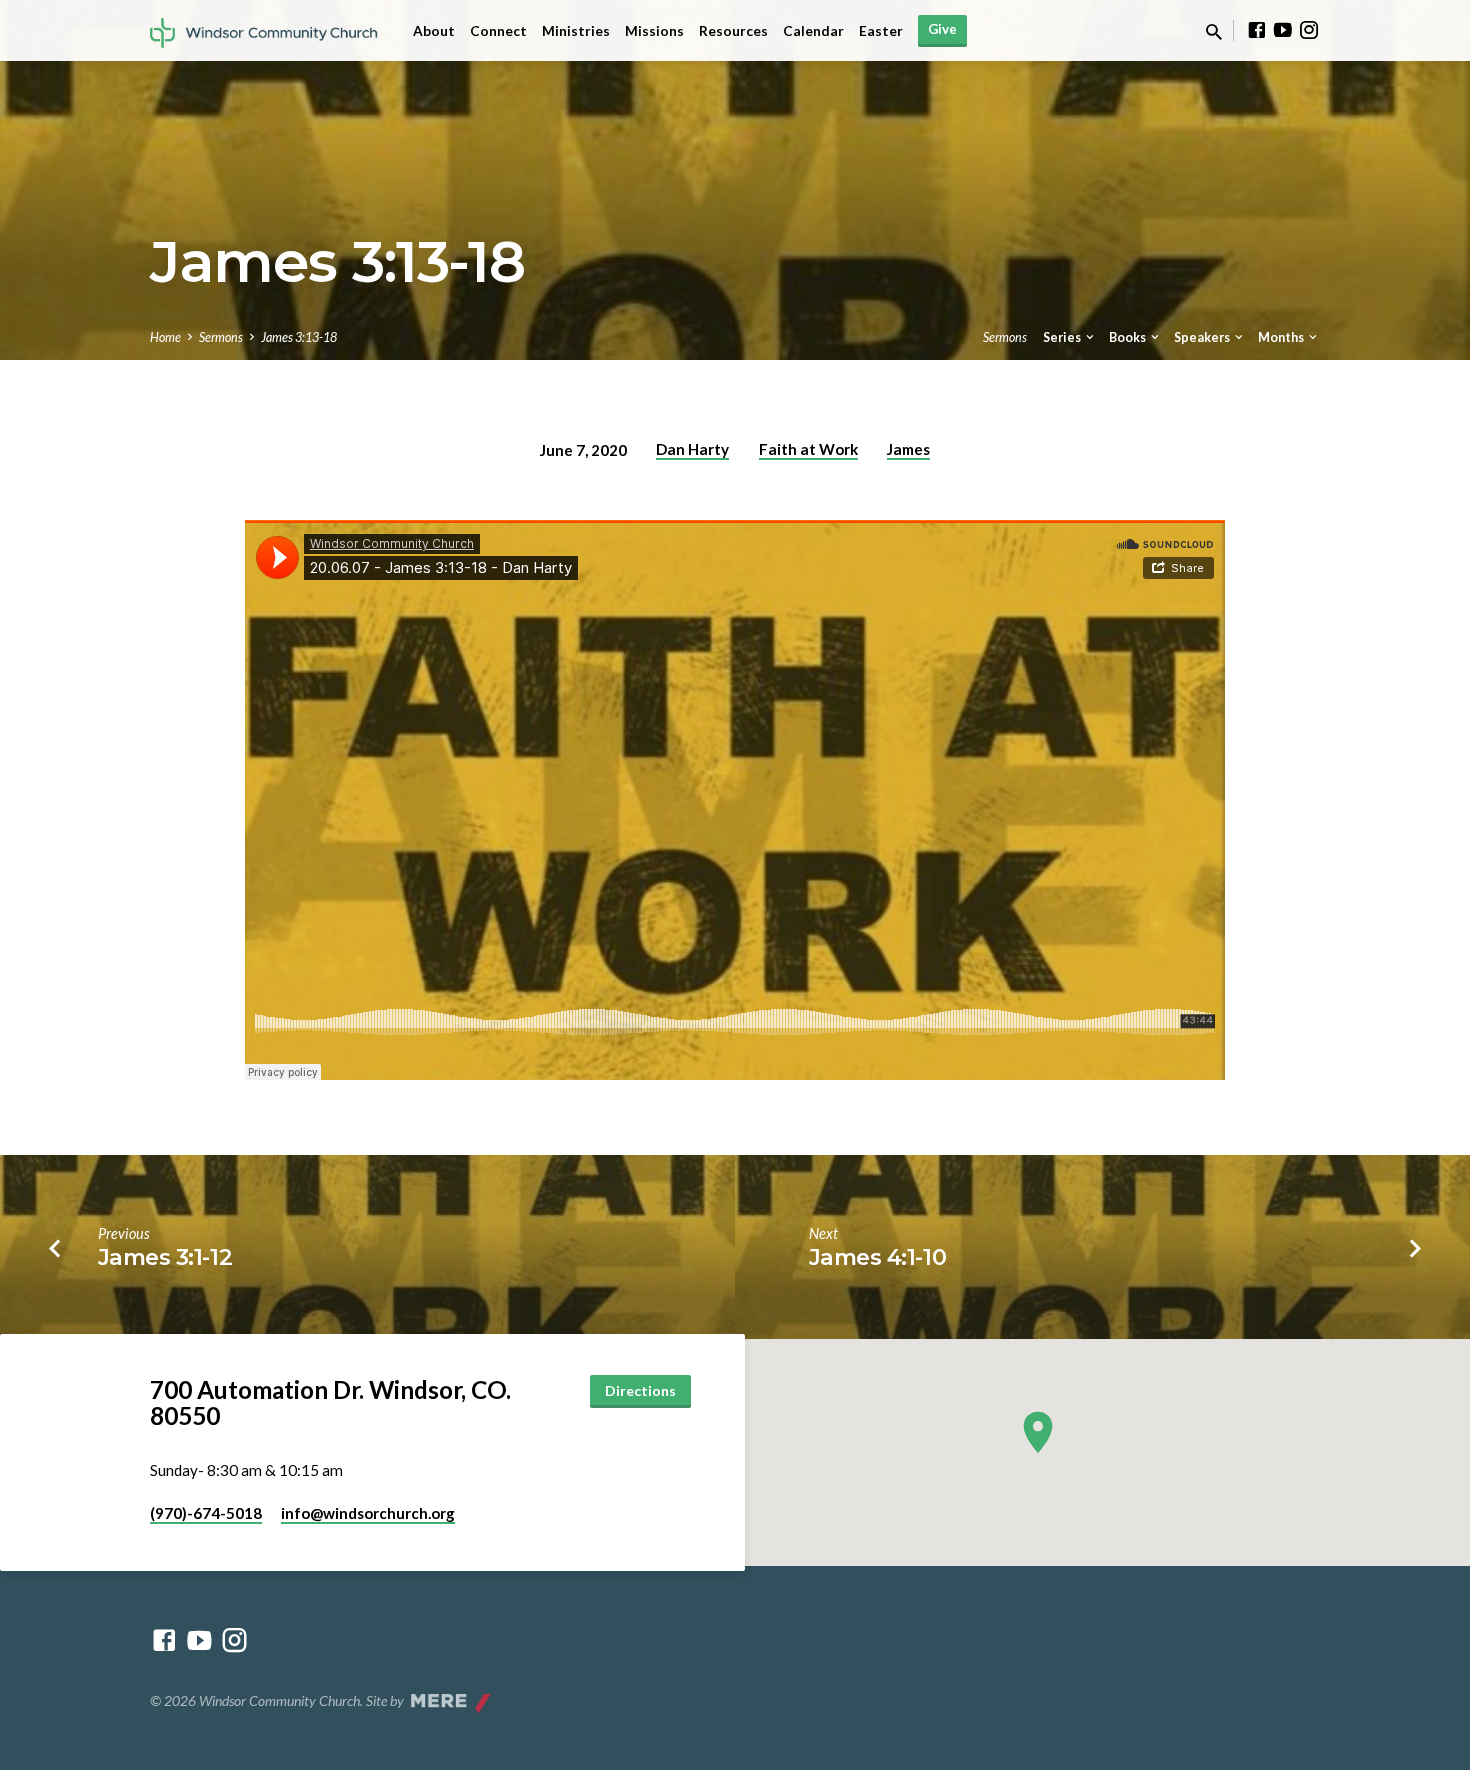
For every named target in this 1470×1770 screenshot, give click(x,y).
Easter (881, 31)
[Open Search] (1214, 32)
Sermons (221, 337)
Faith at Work (808, 449)
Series (1063, 337)
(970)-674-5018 (206, 1513)
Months (1282, 337)
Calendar (813, 31)
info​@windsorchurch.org (368, 1513)
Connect (498, 31)
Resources (733, 31)
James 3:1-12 (165, 1257)
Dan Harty (692, 449)
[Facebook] (1257, 30)
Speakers (1203, 337)
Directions (640, 1390)
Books (1128, 337)
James (908, 449)
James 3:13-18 (299, 337)
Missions (654, 31)
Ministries (576, 31)
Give (942, 29)
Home (165, 337)
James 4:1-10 (878, 1257)
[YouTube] (1283, 30)
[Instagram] (1309, 30)
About (434, 31)
